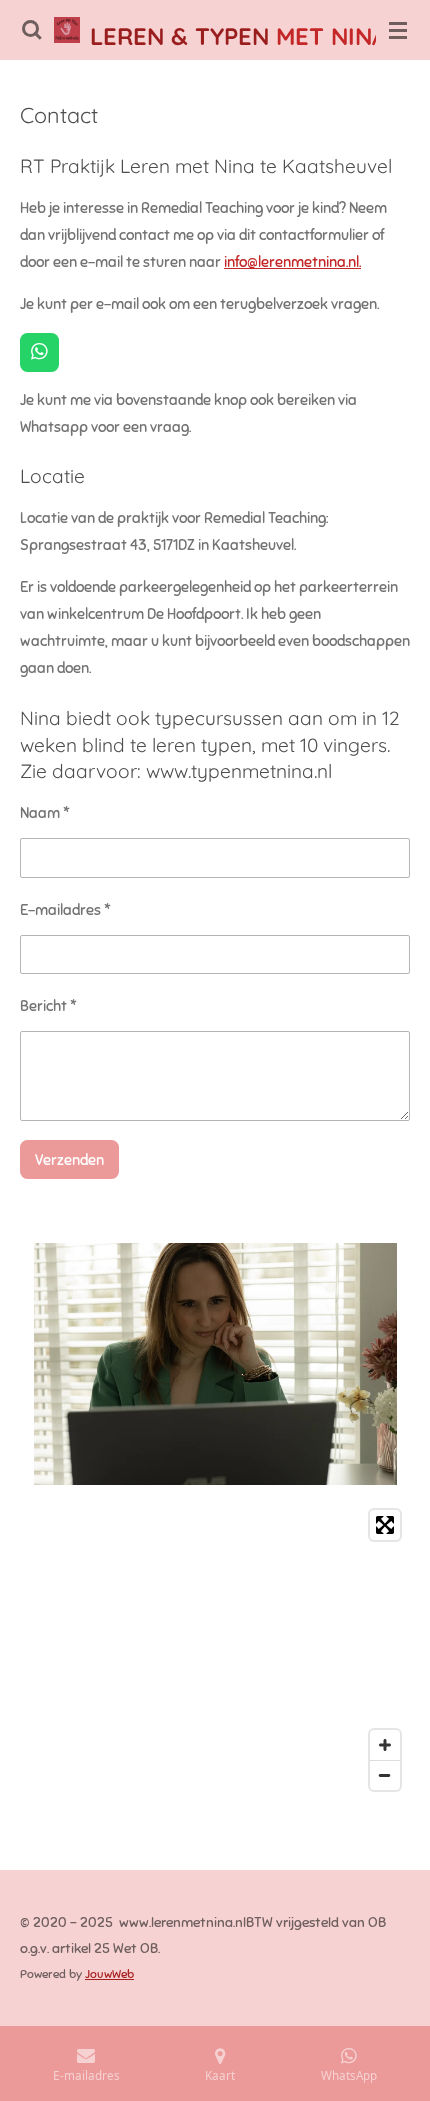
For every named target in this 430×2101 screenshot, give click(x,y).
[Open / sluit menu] (398, 30)
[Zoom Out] (385, 1775)
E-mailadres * (65, 910)
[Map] (215, 1650)
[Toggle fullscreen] (385, 1525)
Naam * (45, 813)
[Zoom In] (385, 1745)
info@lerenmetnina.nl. (292, 262)
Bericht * (48, 1006)
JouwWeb (109, 1974)
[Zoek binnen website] (32, 30)
